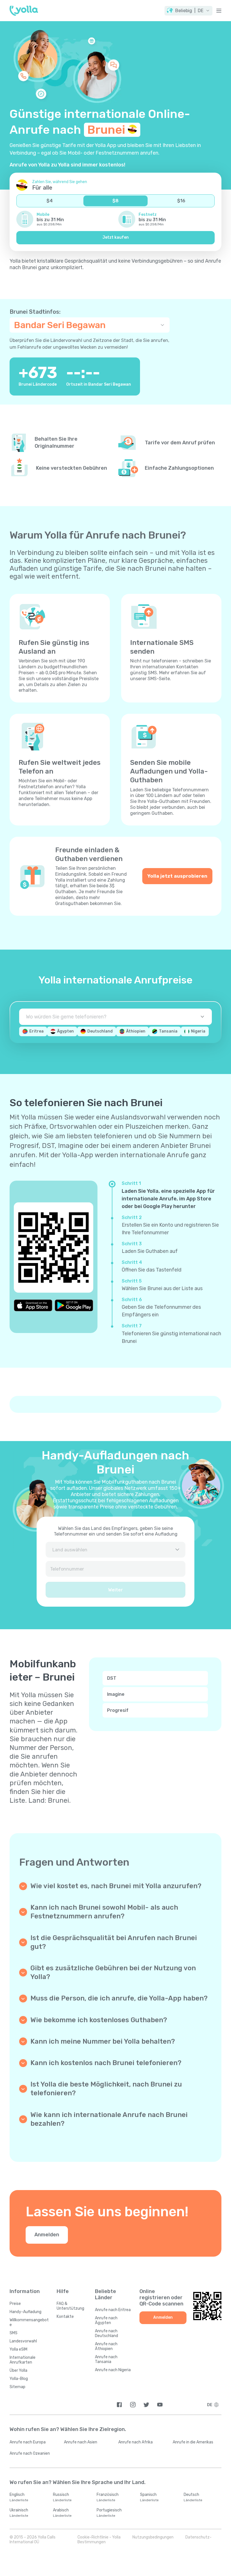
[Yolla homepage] (24, 11)
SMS (14, 2333)
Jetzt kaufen (116, 237)
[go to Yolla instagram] (133, 2405)
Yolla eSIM (18, 2349)
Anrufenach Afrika (136, 2442)
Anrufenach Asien (81, 2442)
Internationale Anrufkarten (23, 2360)
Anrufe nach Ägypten (106, 2320)
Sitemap (17, 2387)
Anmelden (47, 2235)
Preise (15, 2304)
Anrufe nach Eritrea (113, 2310)
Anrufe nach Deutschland (106, 2333)
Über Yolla (18, 2370)
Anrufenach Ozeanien (30, 2453)
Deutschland (100, 1031)
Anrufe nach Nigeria (113, 2370)
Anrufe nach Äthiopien (106, 2346)
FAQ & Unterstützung (70, 2306)
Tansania (168, 1031)
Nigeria (198, 1031)
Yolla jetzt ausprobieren (177, 876)
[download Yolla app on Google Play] (74, 1305)
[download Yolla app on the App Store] (33, 1305)
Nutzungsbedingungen (153, 2537)
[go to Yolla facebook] (119, 2405)
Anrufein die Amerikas (193, 2442)
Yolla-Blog (19, 2379)
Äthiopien (136, 1031)
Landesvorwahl (23, 2341)
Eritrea (36, 1031)
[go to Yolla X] (146, 2405)
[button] (188, 11)
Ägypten (65, 1031)
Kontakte (65, 2317)
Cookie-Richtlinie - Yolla (99, 2537)
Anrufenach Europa (28, 2442)
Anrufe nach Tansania (106, 2359)
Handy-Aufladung (25, 2312)
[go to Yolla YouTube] (160, 2405)
